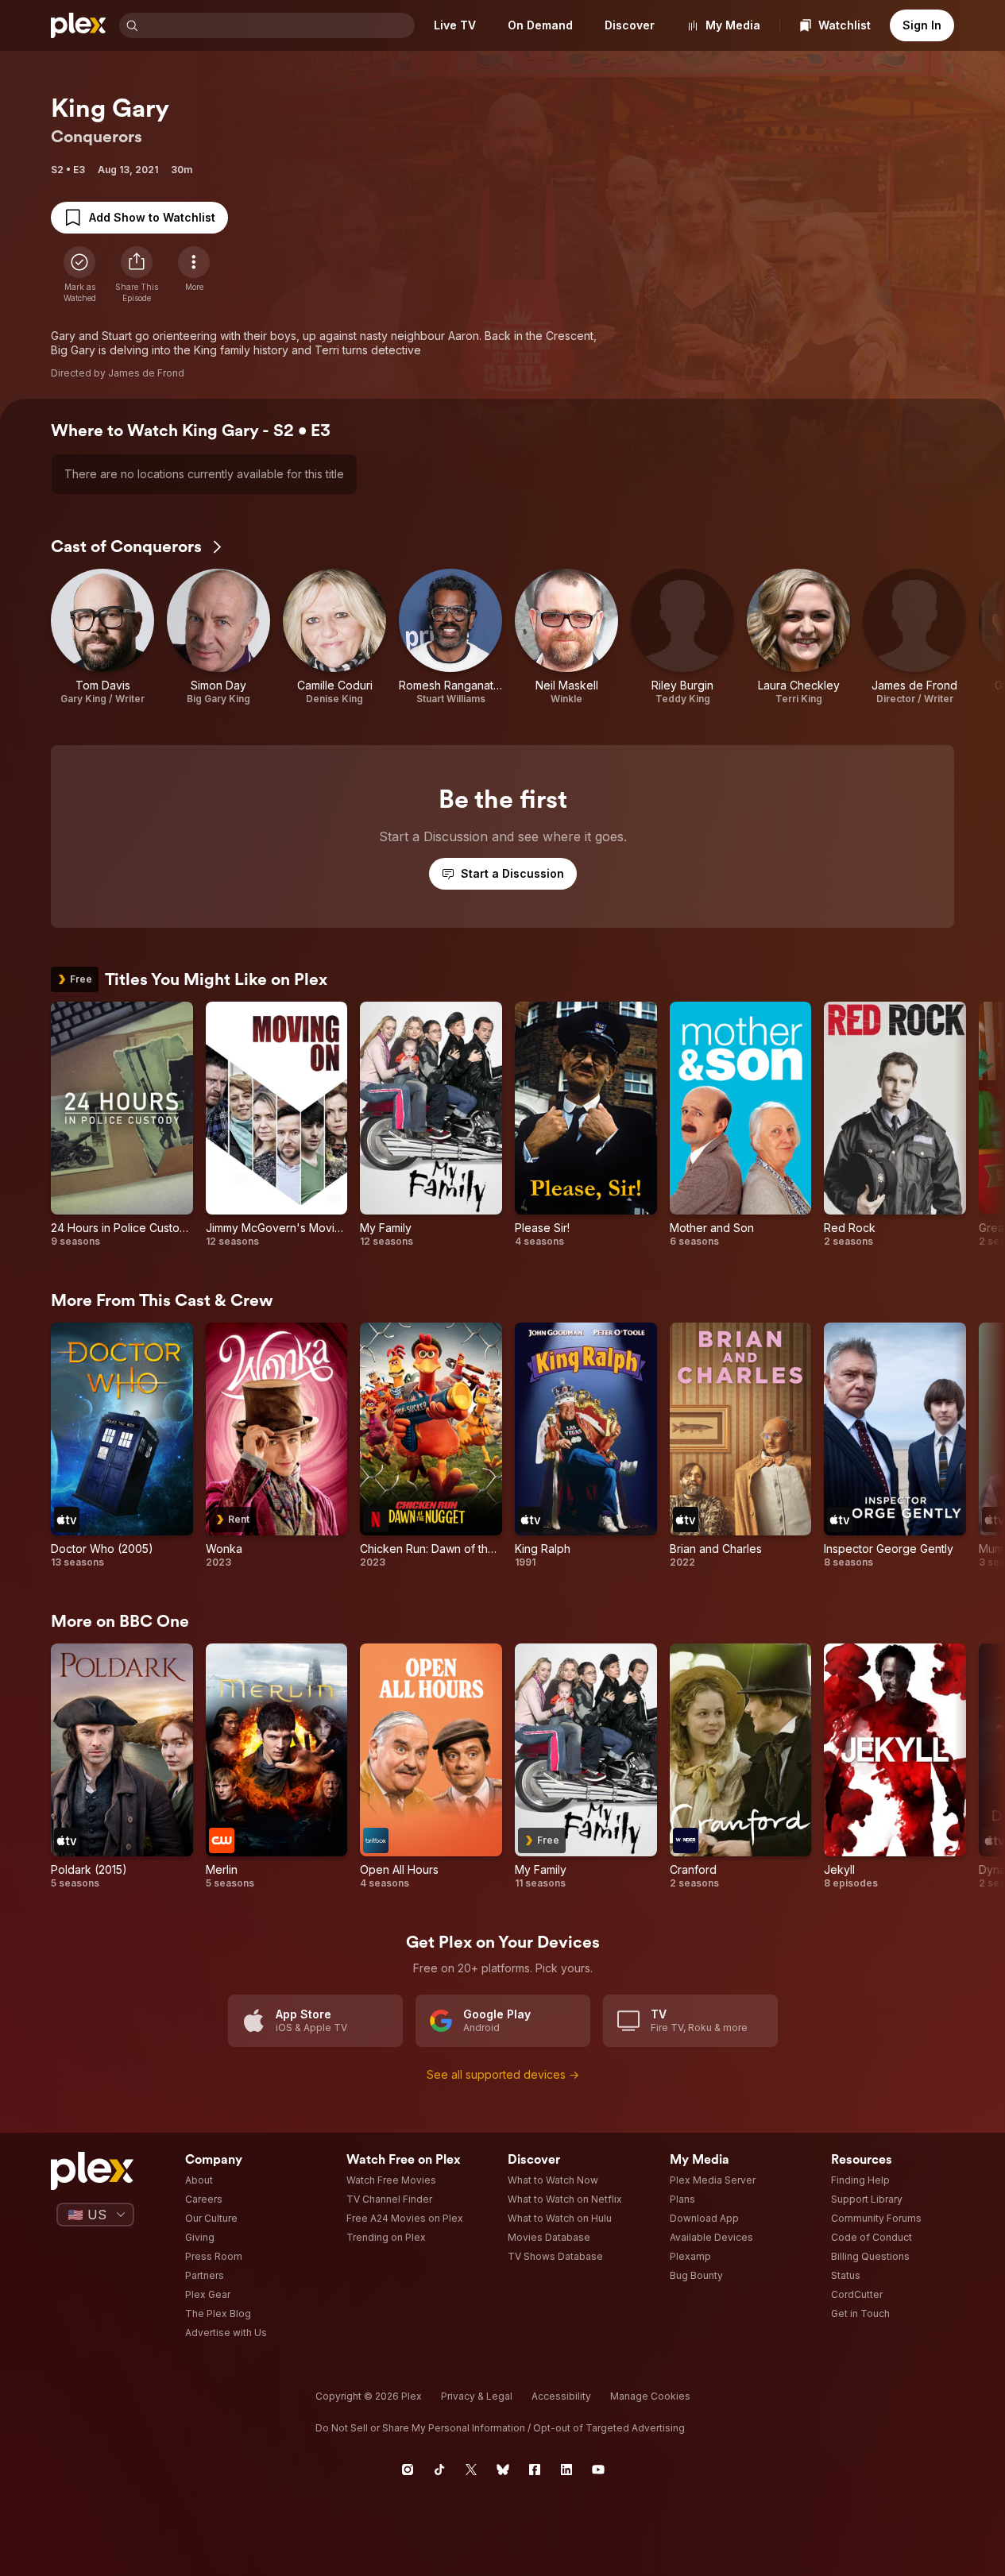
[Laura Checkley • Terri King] (798, 637)
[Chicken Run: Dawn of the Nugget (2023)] (431, 1446)
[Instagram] (408, 2470)
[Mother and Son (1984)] (741, 1125)
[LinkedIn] (566, 2470)
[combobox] (278, 25)
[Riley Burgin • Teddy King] (682, 637)
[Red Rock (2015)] (895, 1125)
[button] (137, 275)
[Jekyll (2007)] (895, 1767)
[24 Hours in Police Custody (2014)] (122, 1125)
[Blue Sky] (503, 2470)
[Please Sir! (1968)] (586, 1125)
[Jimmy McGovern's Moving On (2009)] (277, 1125)
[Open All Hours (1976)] (431, 1767)
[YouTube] (598, 2470)
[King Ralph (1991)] (586, 1446)
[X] (471, 2470)
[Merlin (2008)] (277, 1767)
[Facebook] (535, 2470)
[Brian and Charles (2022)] (741, 1446)
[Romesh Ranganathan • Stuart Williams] (450, 637)
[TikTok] (439, 2470)
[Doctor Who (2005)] (122, 1446)
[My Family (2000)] (431, 1125)
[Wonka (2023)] (277, 1446)
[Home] (79, 25)
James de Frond (146, 373)
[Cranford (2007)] (741, 1767)
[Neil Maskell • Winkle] (566, 637)
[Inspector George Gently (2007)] (895, 1446)
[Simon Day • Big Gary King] (218, 637)
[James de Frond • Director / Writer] (914, 637)
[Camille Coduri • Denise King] (334, 637)
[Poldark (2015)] (122, 1767)
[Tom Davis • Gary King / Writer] (102, 637)
